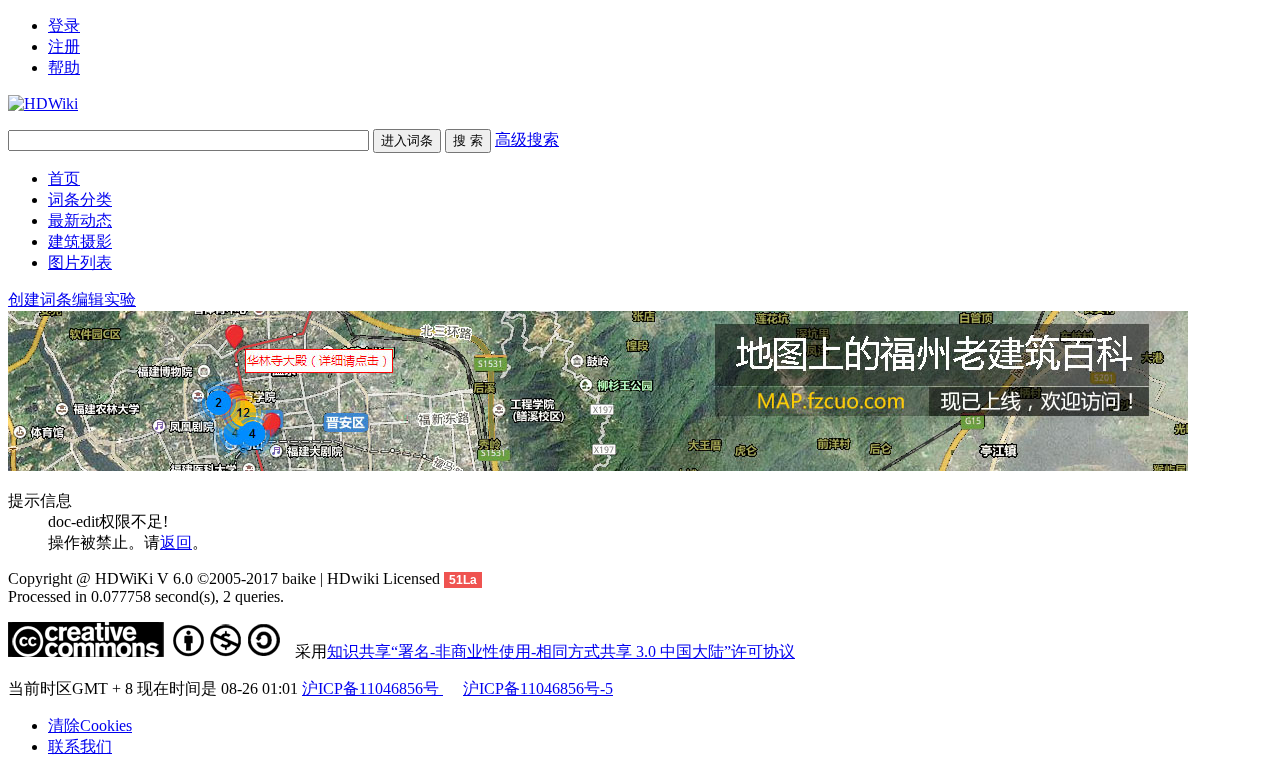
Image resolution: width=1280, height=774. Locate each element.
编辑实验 (104, 299)
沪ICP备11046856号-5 (538, 688)
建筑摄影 (80, 241)
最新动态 (80, 220)
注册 (64, 46)
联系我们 (80, 746)
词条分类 (80, 199)
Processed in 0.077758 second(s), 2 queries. (146, 596)
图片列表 (80, 262)
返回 (176, 542)
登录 (64, 25)
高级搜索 (527, 139)
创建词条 (40, 299)
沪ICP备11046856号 (372, 688)
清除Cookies (90, 725)
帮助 (64, 67)
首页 (64, 178)
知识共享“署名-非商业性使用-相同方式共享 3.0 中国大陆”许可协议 (561, 651)
